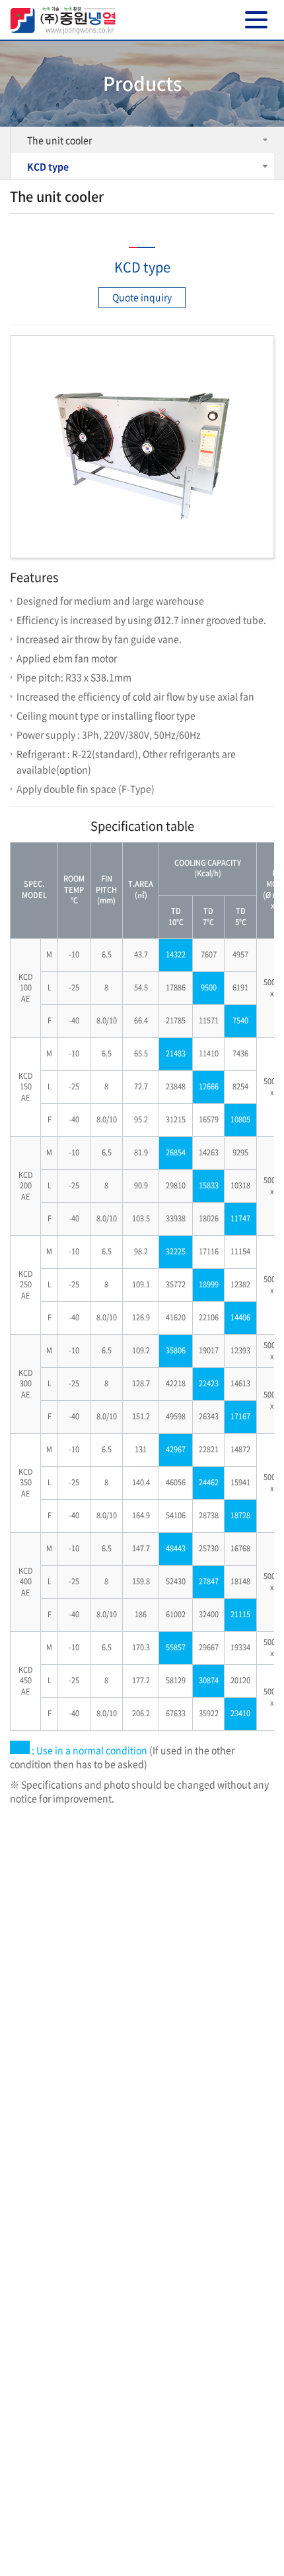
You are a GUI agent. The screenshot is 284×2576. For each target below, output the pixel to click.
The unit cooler (59, 140)
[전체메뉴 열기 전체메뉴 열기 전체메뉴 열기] (256, 20)
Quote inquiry (142, 297)
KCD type (48, 166)
